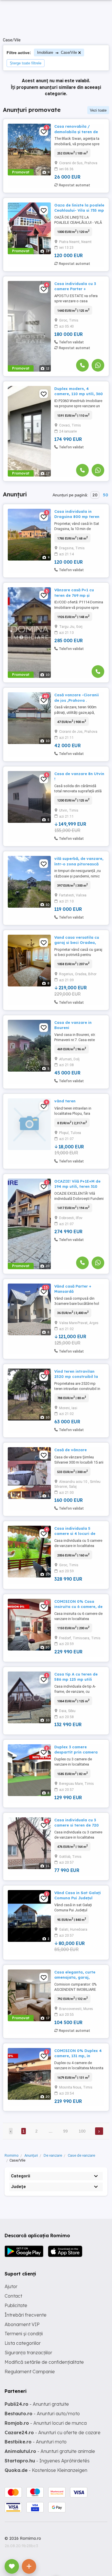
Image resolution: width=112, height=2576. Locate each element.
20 (95, 495)
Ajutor (11, 2286)
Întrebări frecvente (26, 2315)
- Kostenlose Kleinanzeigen (46, 2470)
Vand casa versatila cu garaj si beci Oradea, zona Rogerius (77, 942)
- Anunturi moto (36, 2442)
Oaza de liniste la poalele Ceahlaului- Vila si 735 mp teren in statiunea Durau (79, 210)
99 (65, 2131)
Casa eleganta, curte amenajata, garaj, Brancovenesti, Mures (75, 1977)
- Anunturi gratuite (37, 2404)
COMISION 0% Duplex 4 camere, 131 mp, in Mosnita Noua (78, 2056)
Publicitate (16, 2305)
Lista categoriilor (23, 2343)
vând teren (65, 1101)
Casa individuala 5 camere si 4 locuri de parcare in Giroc (75, 1533)
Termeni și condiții (24, 2334)
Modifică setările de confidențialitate (44, 2362)
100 (82, 2131)
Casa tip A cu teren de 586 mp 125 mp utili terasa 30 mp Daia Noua (78, 1679)
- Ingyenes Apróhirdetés (47, 2461)
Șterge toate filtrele (26, 63)
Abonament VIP (22, 2324)
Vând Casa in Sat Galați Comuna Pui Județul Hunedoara (78, 1898)
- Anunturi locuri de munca (46, 2423)
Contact (13, 2296)
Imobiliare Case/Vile (57, 52)
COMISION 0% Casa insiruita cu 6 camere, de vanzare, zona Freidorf (78, 1607)
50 (105, 495)
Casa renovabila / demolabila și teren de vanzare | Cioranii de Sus (79, 131)
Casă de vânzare (71, 1450)
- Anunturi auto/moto (42, 2414)
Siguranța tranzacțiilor (28, 2353)
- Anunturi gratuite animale (50, 2451)
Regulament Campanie (30, 2372)
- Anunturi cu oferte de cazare (53, 2432)
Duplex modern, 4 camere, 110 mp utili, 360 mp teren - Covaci (79, 394)
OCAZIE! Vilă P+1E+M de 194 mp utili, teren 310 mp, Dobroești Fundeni (77, 1186)
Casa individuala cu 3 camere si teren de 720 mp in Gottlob (77, 1825)
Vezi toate (98, 110)
